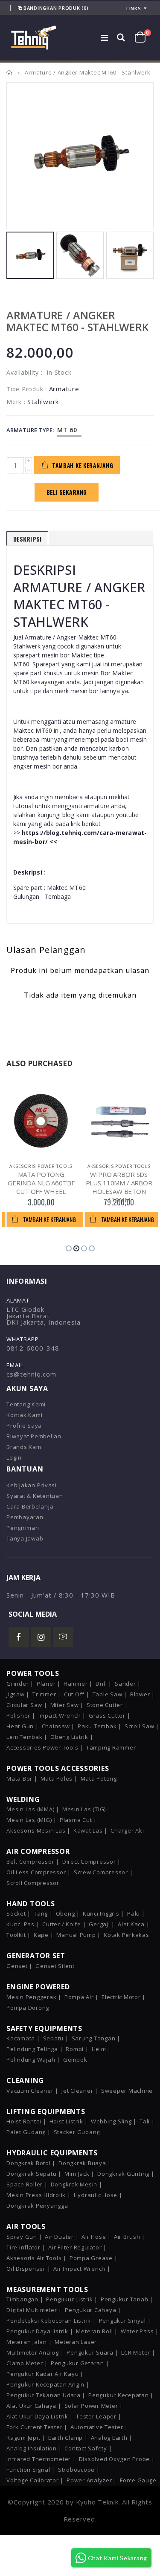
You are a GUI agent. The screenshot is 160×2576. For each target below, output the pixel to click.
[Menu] (105, 38)
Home (10, 73)
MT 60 (67, 430)
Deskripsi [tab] (27, 539)
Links (134, 8)
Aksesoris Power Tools (41, 1166)
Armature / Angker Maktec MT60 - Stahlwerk (77, 321)
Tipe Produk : (27, 389)
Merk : (16, 402)
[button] (69, 1248)
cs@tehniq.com (31, 1374)
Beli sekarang (67, 492)
